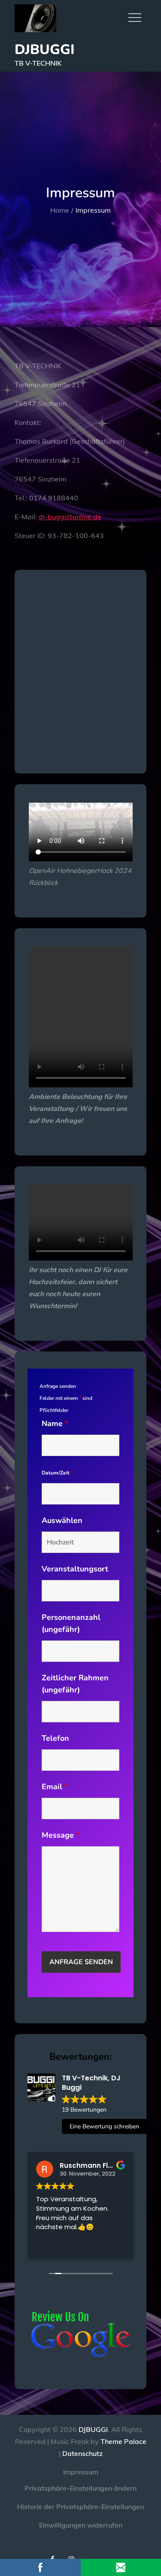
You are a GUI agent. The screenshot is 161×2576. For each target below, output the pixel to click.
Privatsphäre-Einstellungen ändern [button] (80, 2488)
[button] (90, 2552)
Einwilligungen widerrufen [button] (81, 2525)
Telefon (55, 1738)
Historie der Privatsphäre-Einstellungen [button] (80, 2507)
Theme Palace (123, 2441)
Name (55, 1423)
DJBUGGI (45, 50)
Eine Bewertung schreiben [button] (104, 2126)
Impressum (81, 2472)
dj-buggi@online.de (70, 517)
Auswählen (62, 1520)
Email (55, 1787)
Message (61, 1835)
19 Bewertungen (84, 2110)
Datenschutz (82, 2453)
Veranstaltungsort (75, 1569)
